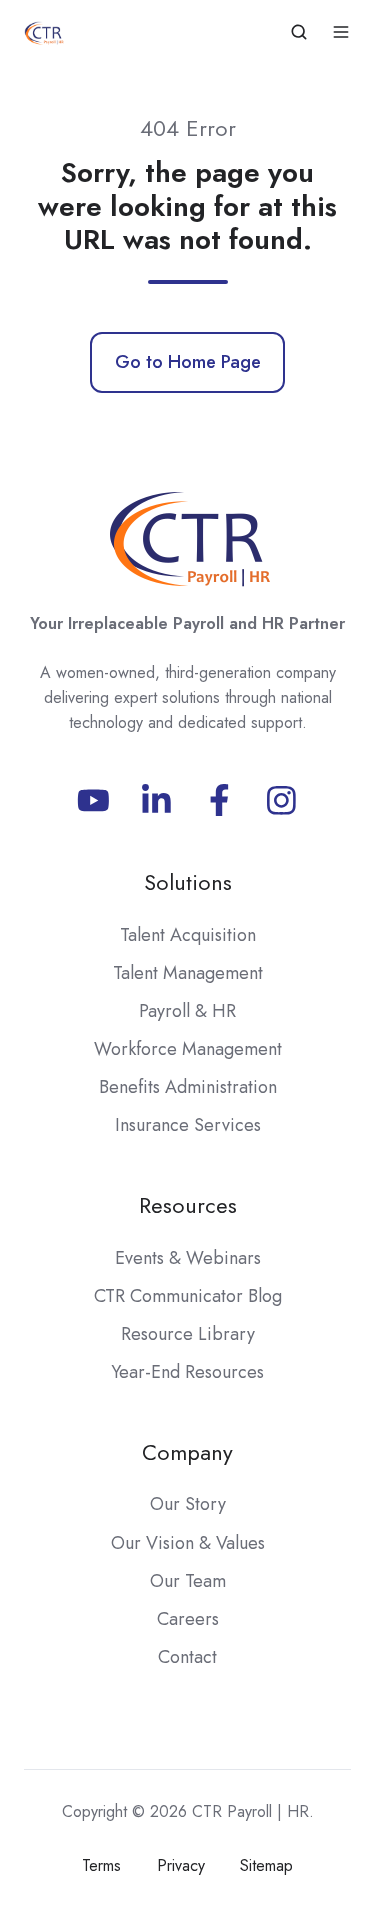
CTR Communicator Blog (188, 1296)
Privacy (181, 1865)
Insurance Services (188, 1125)
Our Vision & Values (188, 1543)
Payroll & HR (187, 1011)
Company (187, 1452)
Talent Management (188, 973)
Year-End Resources (187, 1372)
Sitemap (266, 1865)
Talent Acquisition (188, 935)
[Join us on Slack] (219, 800)
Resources (188, 1205)
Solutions (188, 882)
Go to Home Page (188, 362)
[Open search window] (299, 32)
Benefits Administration (188, 1087)
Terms (101, 1865)
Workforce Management (188, 1049)
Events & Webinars (188, 1258)
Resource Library (188, 1334)
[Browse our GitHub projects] (281, 800)
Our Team (188, 1581)
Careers (188, 1619)
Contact (187, 1657)
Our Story (188, 1504)
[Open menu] (341, 32)
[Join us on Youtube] (93, 800)
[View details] (156, 800)
